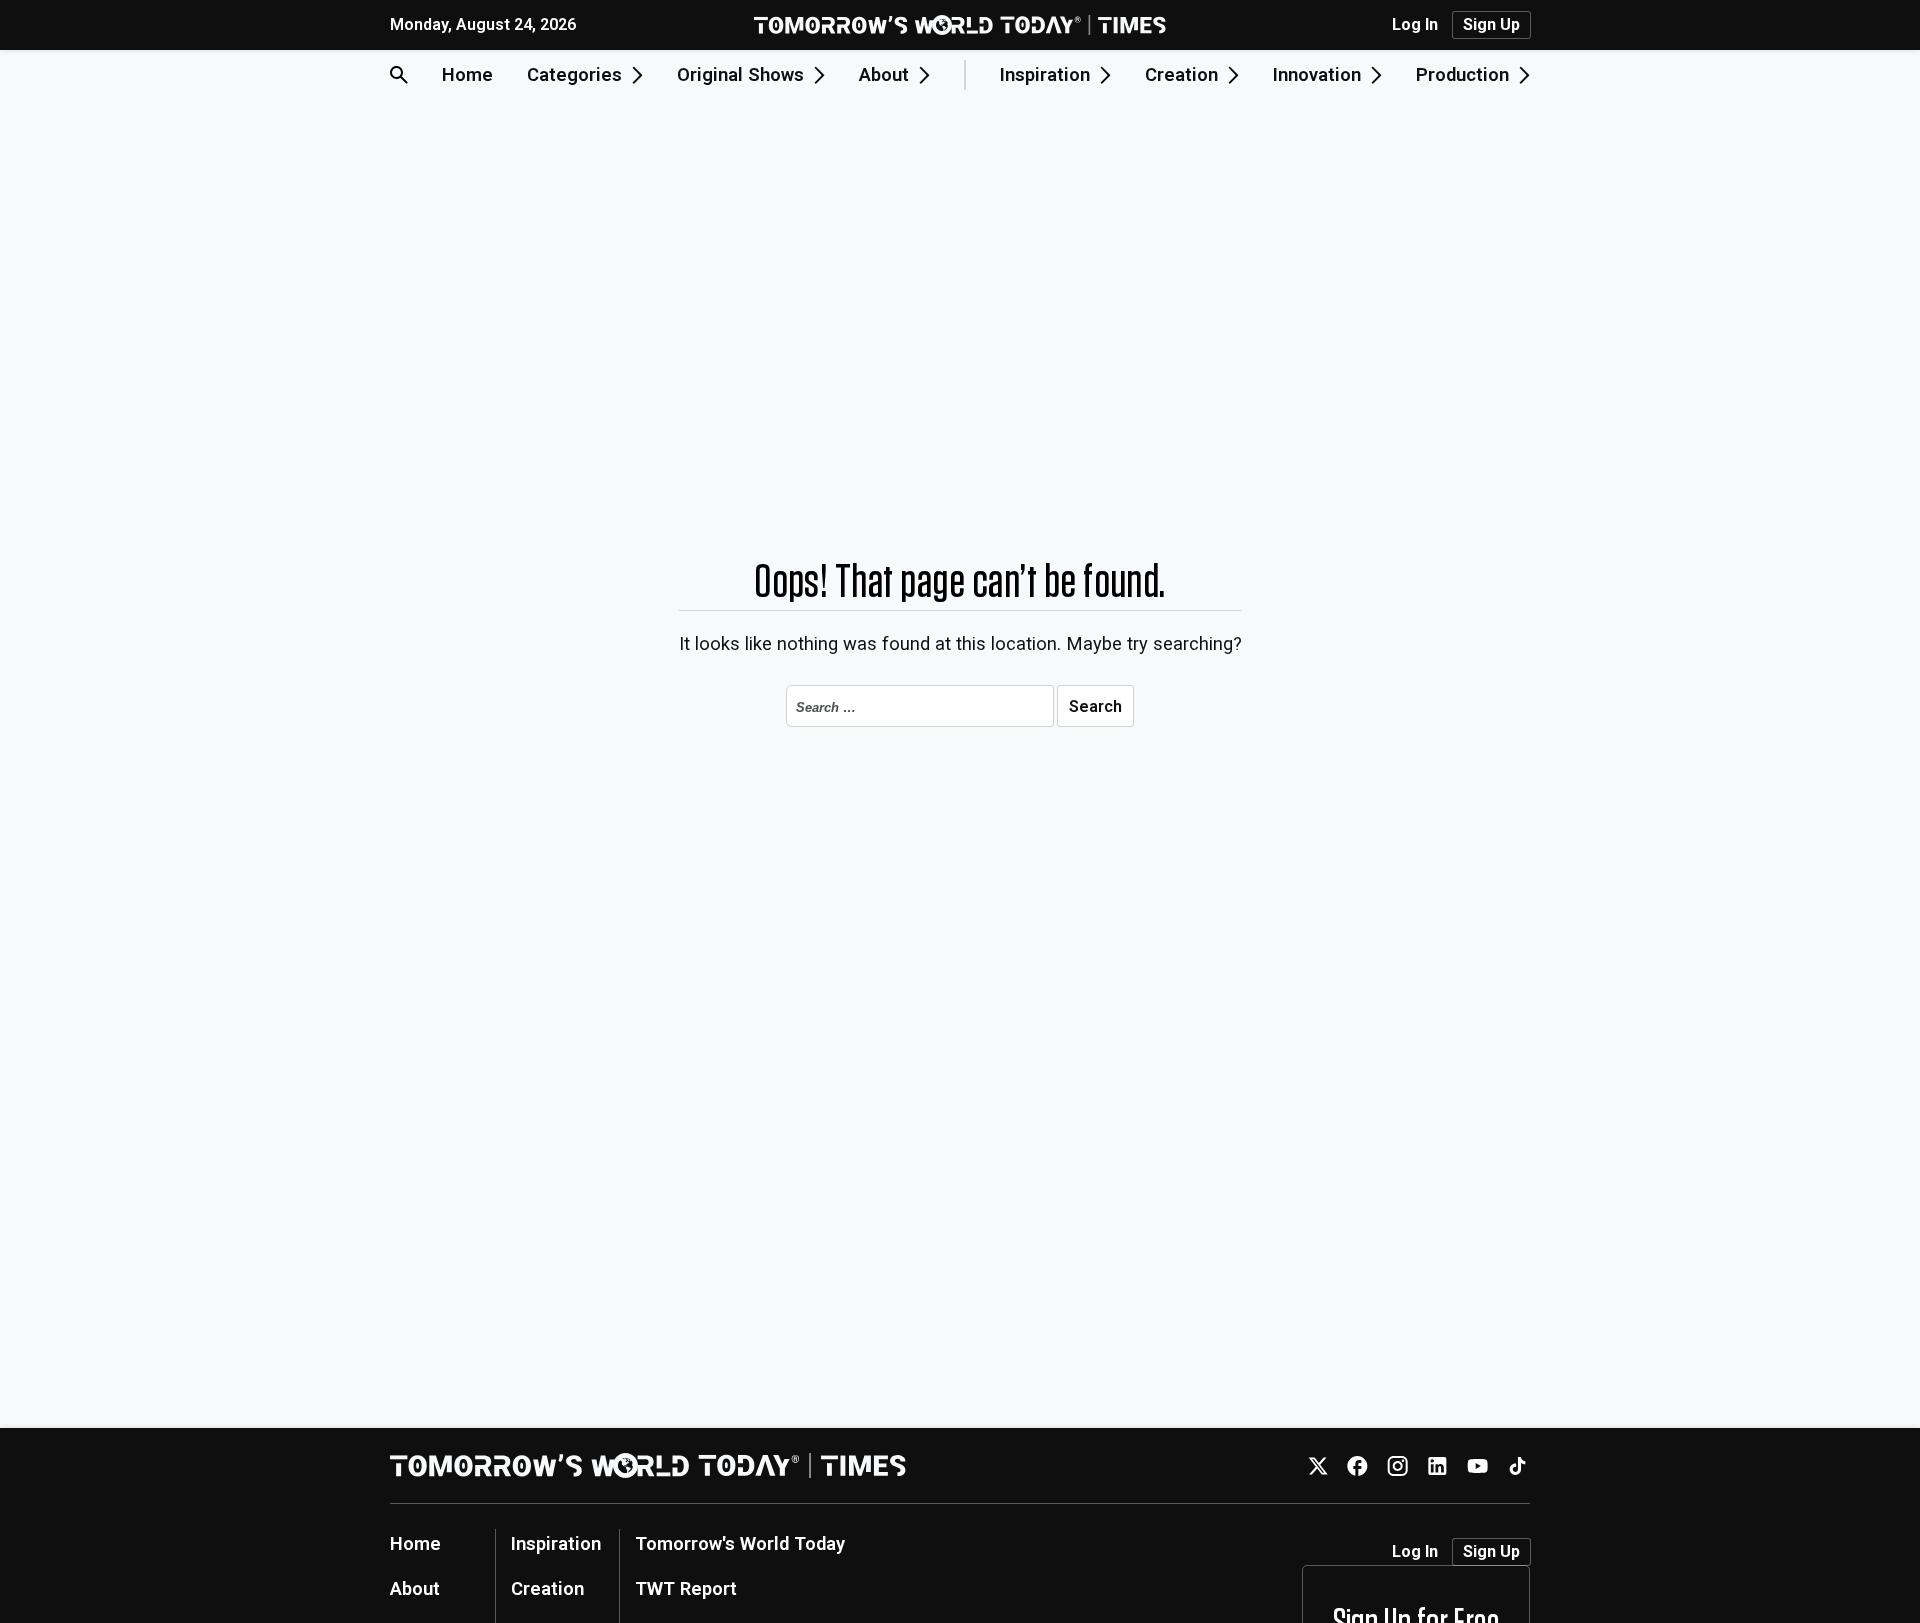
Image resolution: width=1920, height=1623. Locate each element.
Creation (547, 1588)
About (415, 1588)
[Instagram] (1397, 1465)
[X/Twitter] (1317, 1465)
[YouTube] (1477, 1465)
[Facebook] (1357, 1465)
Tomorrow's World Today (740, 1543)
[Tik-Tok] (1517, 1465)
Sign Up (1491, 24)
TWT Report (686, 1588)
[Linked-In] (1437, 1465)
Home (467, 74)
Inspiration (556, 1543)
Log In (1415, 25)
